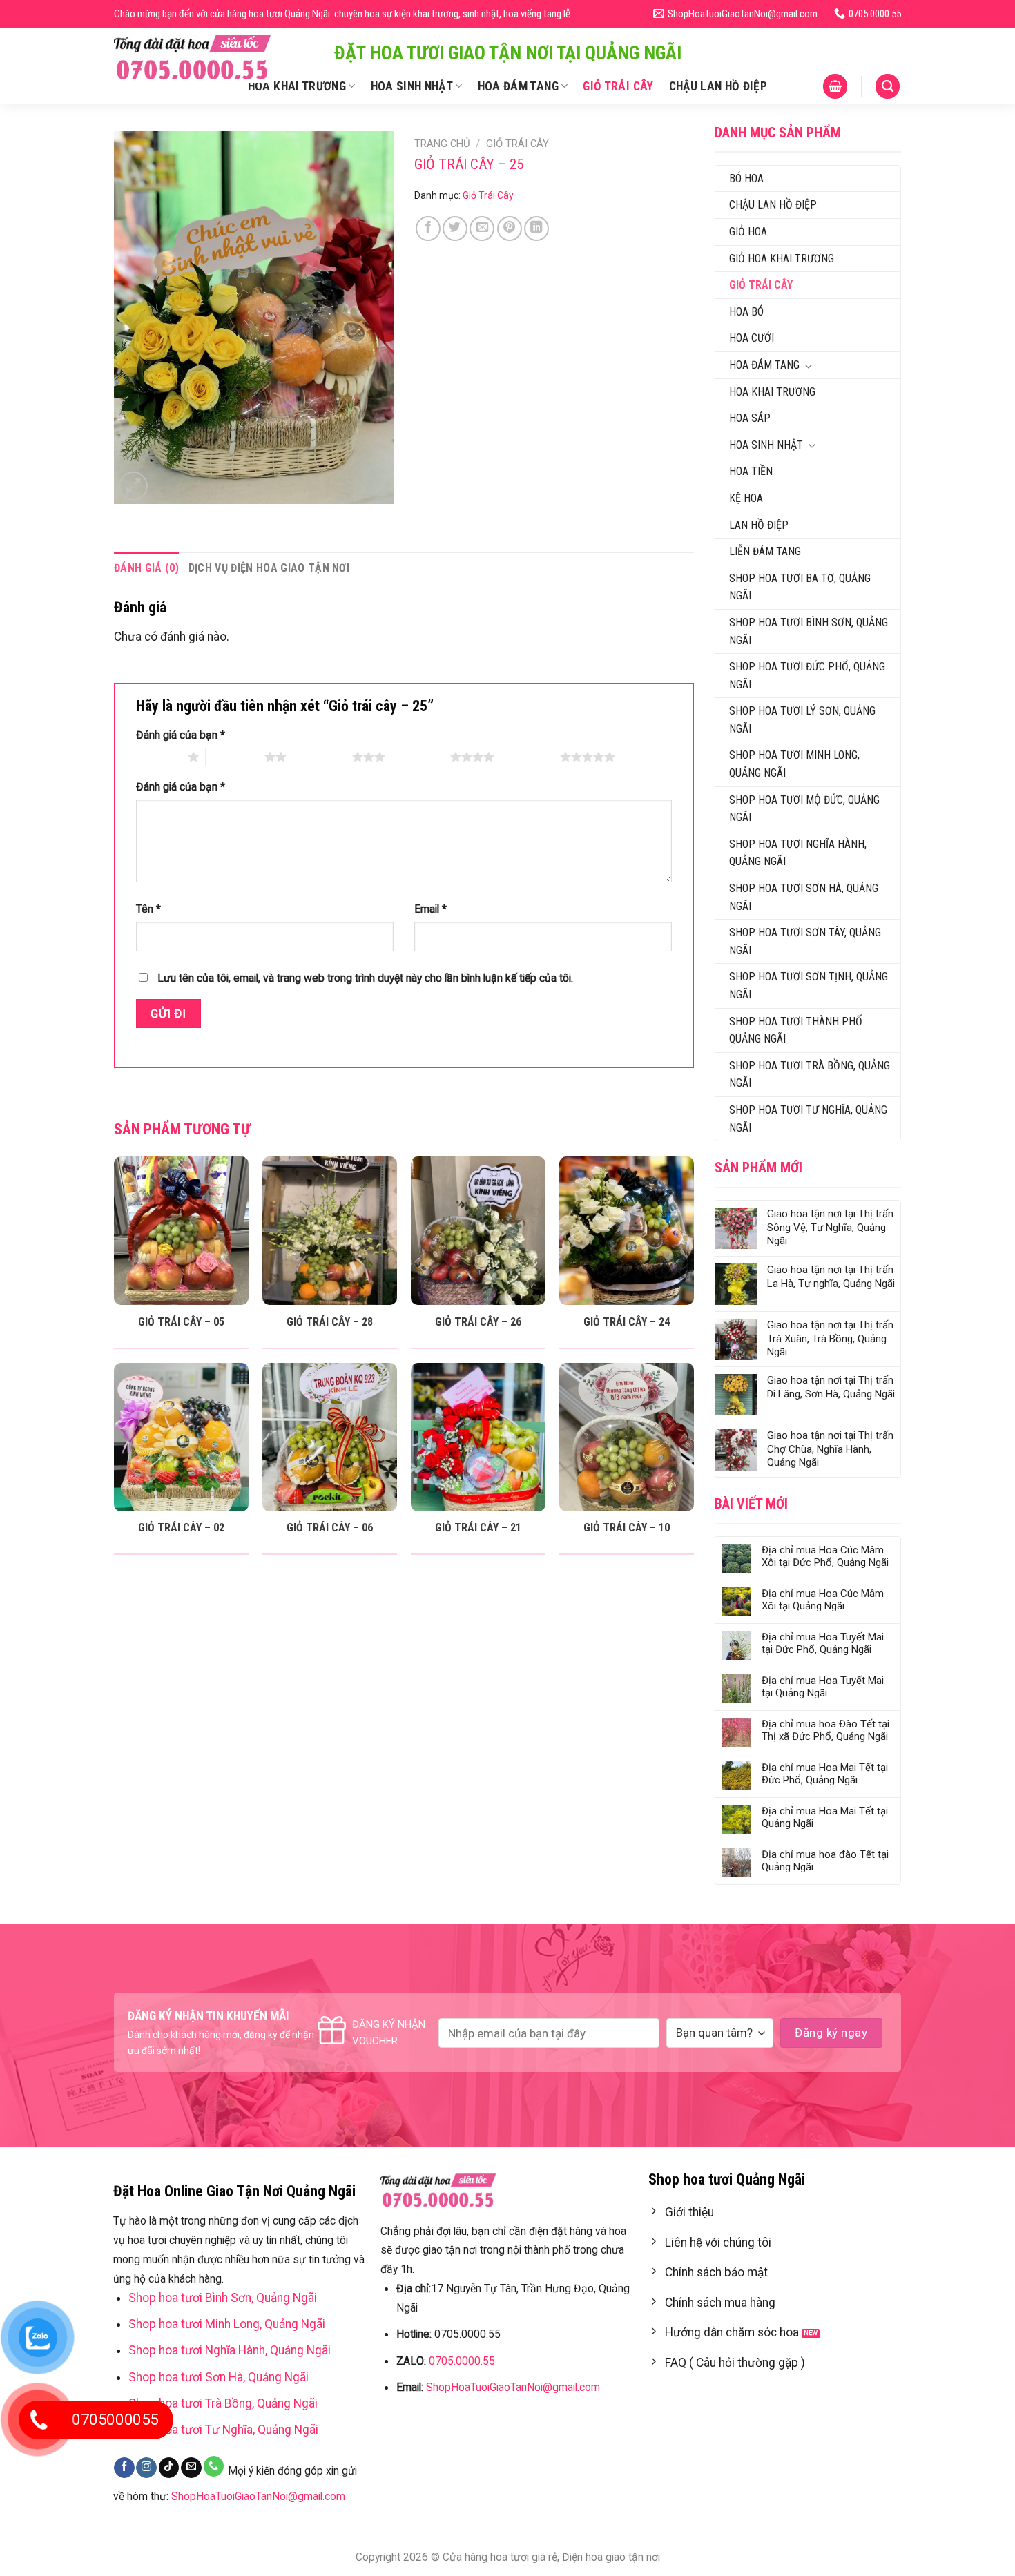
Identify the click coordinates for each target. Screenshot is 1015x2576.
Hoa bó (746, 312)
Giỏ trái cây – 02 (181, 1528)
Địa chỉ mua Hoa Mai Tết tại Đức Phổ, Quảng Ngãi (825, 1774)
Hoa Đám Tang (518, 86)
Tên (148, 909)
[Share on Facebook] (428, 229)
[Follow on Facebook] (124, 2468)
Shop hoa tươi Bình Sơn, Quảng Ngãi (809, 631)
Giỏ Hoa (748, 232)
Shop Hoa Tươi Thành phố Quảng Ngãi (796, 1030)
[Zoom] (133, 486)
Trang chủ (442, 144)
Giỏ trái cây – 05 (181, 1322)
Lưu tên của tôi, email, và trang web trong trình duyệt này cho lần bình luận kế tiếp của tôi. (365, 978)
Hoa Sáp (750, 418)
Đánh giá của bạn (181, 735)
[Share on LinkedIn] (536, 229)
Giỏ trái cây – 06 (330, 1528)
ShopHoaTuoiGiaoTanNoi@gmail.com (258, 2496)
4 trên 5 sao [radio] (421, 757)
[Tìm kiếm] (888, 86)
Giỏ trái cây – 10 (627, 1528)
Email (431, 909)
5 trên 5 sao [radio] (531, 757)
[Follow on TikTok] (169, 2468)
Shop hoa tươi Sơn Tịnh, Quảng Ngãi (809, 986)
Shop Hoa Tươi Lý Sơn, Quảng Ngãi (802, 720)
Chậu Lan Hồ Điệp (718, 86)
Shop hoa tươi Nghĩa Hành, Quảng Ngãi (798, 853)
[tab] (146, 568)
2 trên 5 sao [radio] (235, 757)
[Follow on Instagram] (146, 2468)
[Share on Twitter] (455, 229)
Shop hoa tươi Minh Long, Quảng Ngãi (794, 764)
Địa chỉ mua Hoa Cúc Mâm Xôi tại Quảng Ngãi (823, 1600)
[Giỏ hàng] (835, 86)
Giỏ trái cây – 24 (627, 1322)
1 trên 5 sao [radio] (158, 757)
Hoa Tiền (751, 471)
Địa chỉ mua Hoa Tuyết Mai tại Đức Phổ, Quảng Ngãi (823, 1643)
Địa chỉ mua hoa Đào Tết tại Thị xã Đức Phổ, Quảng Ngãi (825, 1730)
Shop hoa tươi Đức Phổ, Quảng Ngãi (807, 676)
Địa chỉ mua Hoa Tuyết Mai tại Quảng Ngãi (823, 1687)
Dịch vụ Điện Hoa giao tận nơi (269, 568)
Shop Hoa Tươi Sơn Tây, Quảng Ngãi (805, 941)
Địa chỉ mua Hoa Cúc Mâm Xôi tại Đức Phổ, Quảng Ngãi (825, 1556)
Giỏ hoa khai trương (782, 259)
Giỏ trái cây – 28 (330, 1322)
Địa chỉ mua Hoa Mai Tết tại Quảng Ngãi (825, 1817)
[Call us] (214, 2466)
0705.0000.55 (462, 2361)
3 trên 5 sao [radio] (323, 757)
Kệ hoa (746, 498)
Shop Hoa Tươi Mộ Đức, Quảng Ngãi (804, 809)
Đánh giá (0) (146, 568)
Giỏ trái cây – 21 (478, 1528)
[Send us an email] (191, 2468)
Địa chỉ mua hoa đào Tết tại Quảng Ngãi (825, 1861)
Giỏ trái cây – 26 (478, 1322)
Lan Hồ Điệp (759, 525)
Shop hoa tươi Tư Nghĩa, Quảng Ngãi (808, 1119)
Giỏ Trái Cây (618, 86)
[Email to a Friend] (482, 229)
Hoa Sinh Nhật (412, 86)
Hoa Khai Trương (297, 86)
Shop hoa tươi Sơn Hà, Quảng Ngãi (804, 897)
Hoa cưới (752, 338)
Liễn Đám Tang (765, 551)
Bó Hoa (746, 178)
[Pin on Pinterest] (510, 229)
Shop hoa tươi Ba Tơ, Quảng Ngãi (800, 587)
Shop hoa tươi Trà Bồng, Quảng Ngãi (810, 1075)
